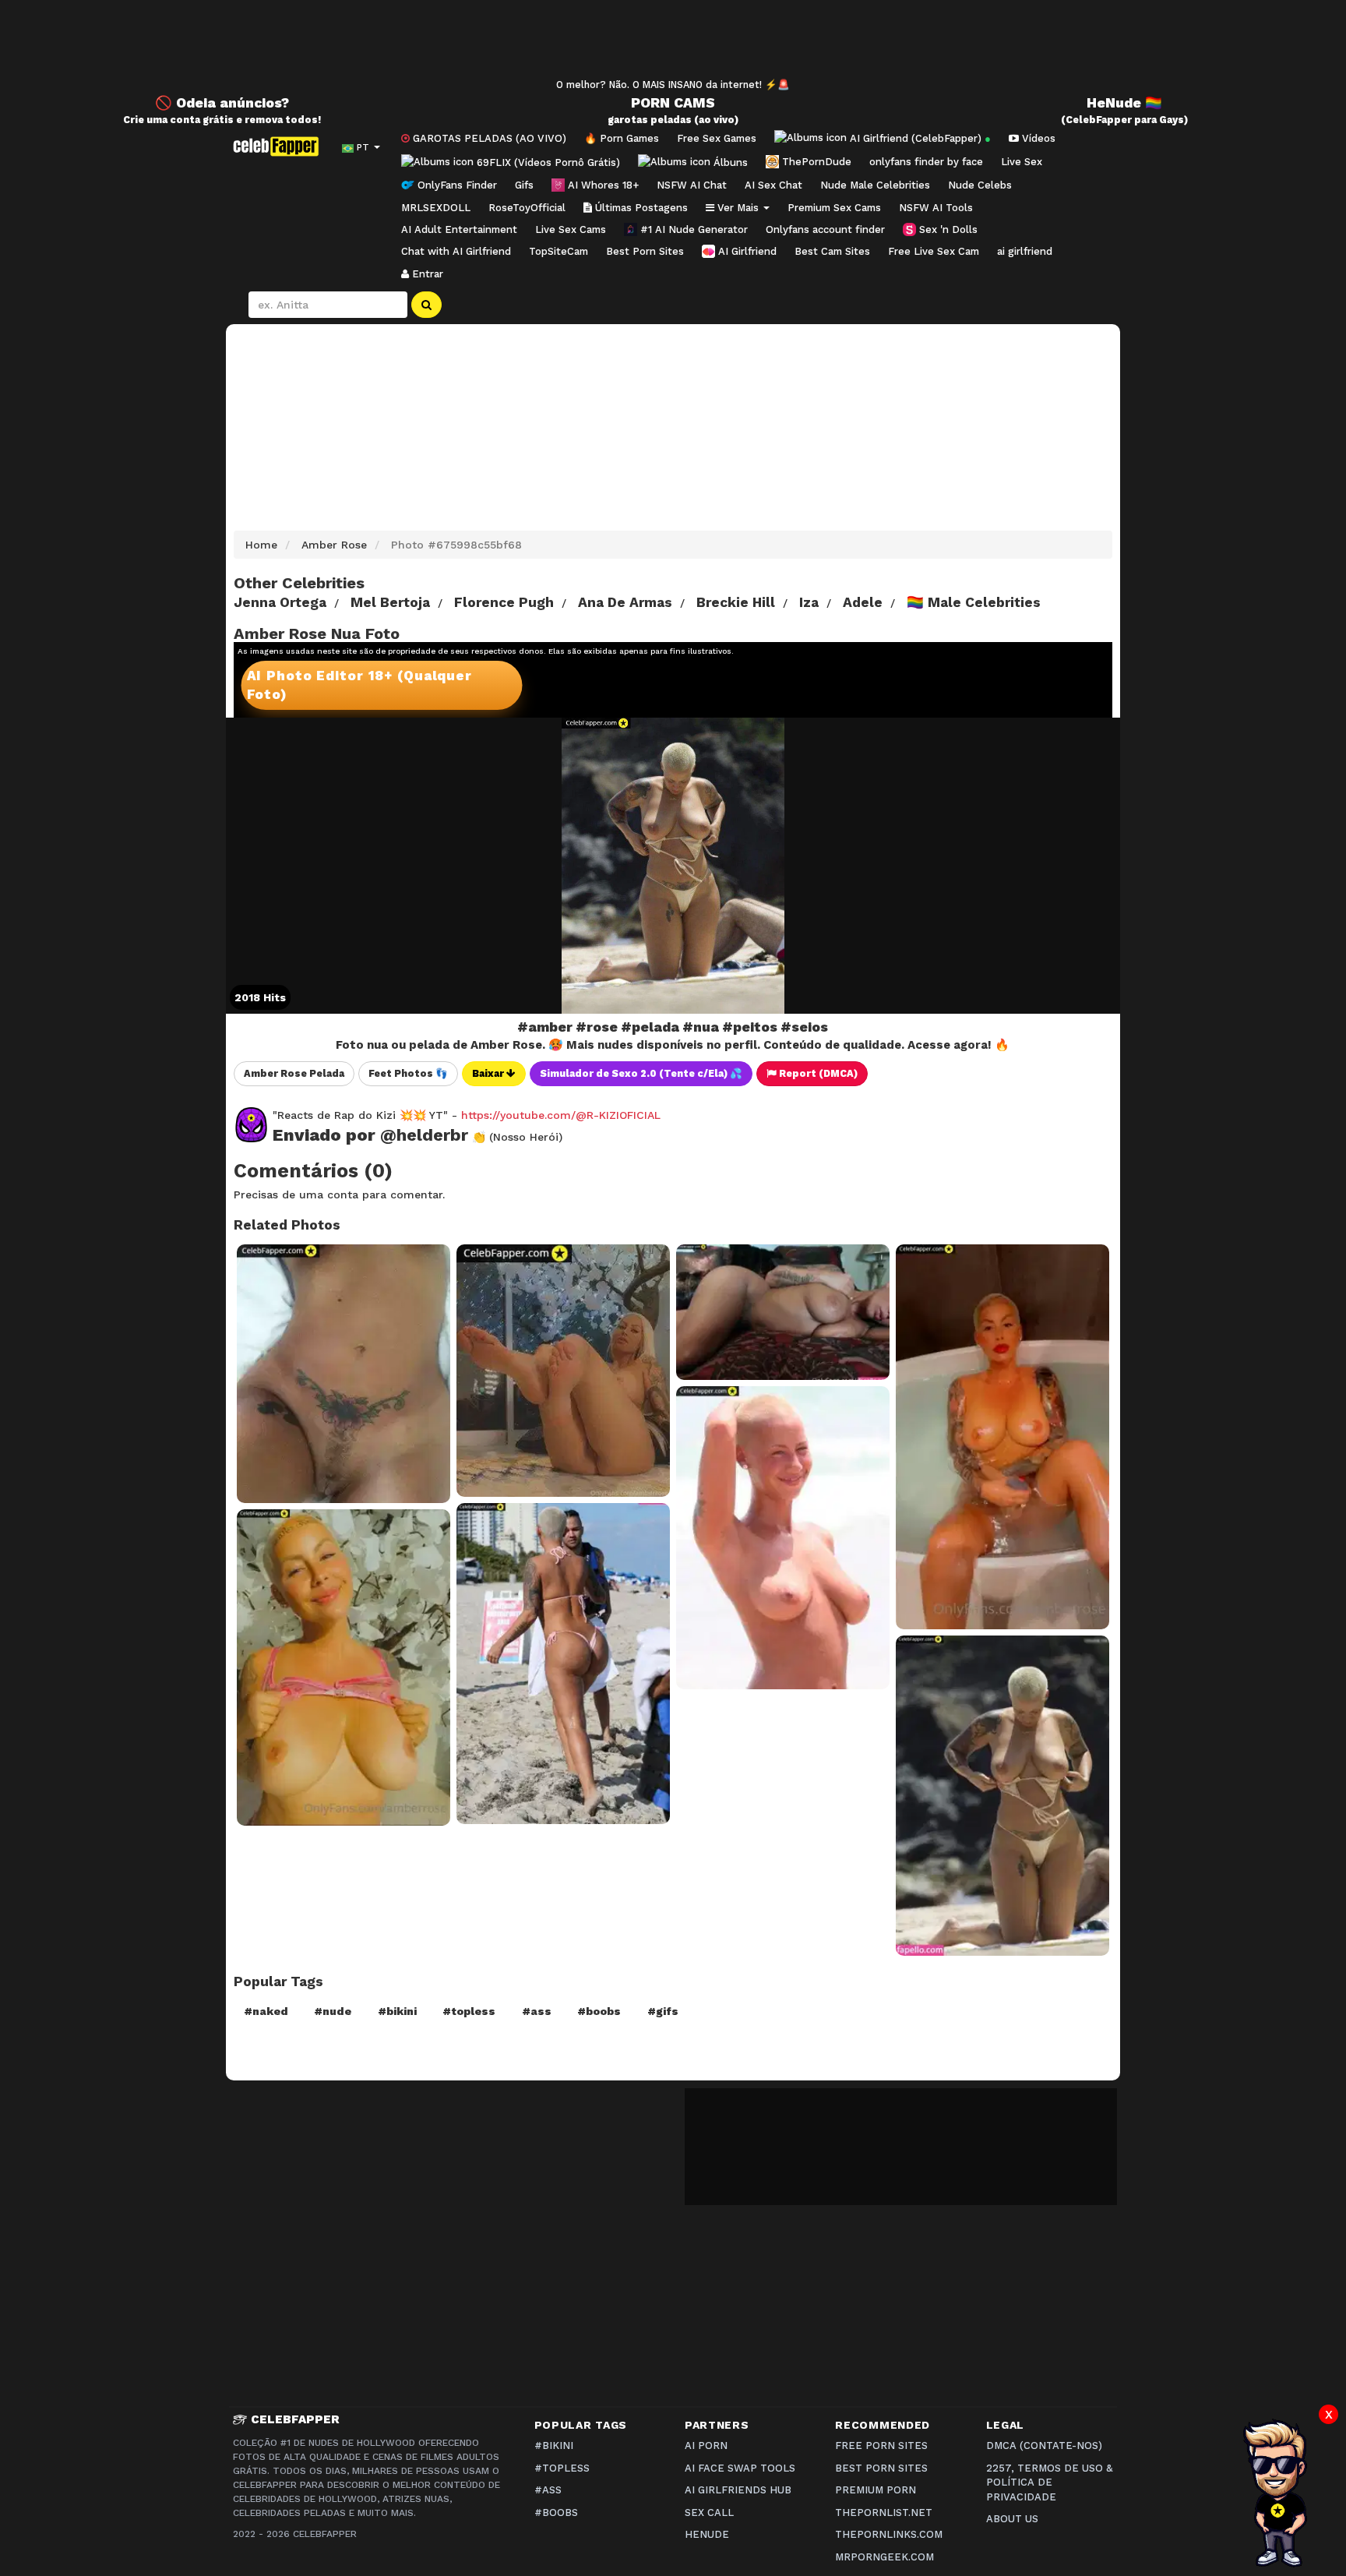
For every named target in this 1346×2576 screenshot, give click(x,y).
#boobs (599, 2011)
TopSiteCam (558, 251)
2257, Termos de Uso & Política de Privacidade (1049, 2482)
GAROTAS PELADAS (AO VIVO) (488, 138)
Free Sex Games (717, 138)
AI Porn (706, 2445)
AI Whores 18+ (602, 185)
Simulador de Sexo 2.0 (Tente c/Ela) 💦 (641, 1073)
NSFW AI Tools (936, 208)
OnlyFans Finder (456, 185)
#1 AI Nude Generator (692, 229)
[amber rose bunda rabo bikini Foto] (563, 1663)
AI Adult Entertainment (459, 229)
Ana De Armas (625, 602)
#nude (333, 2011)
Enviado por (370, 1135)
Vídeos (1037, 138)
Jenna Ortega (280, 602)
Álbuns (729, 162)
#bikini (397, 2011)
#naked (266, 2011)
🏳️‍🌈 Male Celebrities (974, 602)
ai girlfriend (1025, 251)
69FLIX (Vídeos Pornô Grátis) (547, 162)
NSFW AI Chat (692, 185)
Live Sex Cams (571, 229)
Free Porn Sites (881, 2445)
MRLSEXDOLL (436, 208)
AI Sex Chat (773, 185)
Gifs (524, 185)
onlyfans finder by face (926, 162)
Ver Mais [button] (738, 208)
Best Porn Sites (645, 251)
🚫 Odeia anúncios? (222, 103)
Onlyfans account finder (825, 229)
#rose (597, 1027)
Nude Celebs (980, 185)
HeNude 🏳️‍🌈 (1124, 103)
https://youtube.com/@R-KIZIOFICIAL (561, 1115)
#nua (701, 1027)
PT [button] (363, 147)
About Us (1012, 2519)
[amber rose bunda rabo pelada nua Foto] (563, 1371)
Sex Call (709, 2512)
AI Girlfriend (746, 251)
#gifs (663, 2011)
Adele (863, 602)
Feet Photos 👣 (408, 1073)
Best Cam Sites (832, 251)
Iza (809, 602)
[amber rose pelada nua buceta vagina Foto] (344, 1374)
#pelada (650, 1027)
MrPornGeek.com (884, 2557)
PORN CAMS (673, 103)
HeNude (707, 2534)
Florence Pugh (504, 602)
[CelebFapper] (280, 146)
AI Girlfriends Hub (738, 2490)
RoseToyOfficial (527, 208)
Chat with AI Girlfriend (456, 251)
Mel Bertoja (390, 602)
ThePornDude (815, 162)
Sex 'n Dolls (947, 229)
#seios (804, 1027)
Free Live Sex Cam (934, 251)
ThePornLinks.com (889, 2534)
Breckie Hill (736, 602)
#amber (545, 1027)
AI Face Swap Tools (740, 2468)
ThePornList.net (884, 2512)
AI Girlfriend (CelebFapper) (919, 138)
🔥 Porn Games (622, 138)
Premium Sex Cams (834, 208)
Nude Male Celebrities (875, 185)
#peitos (750, 1027)
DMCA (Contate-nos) (1044, 2445)
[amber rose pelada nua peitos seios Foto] (783, 1312)
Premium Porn (876, 2490)
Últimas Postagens (640, 208)
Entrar (426, 274)
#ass (537, 2011)
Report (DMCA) (817, 1073)
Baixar (489, 1073)
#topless (469, 2011)
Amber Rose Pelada (294, 1073)
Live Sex (1022, 162)
